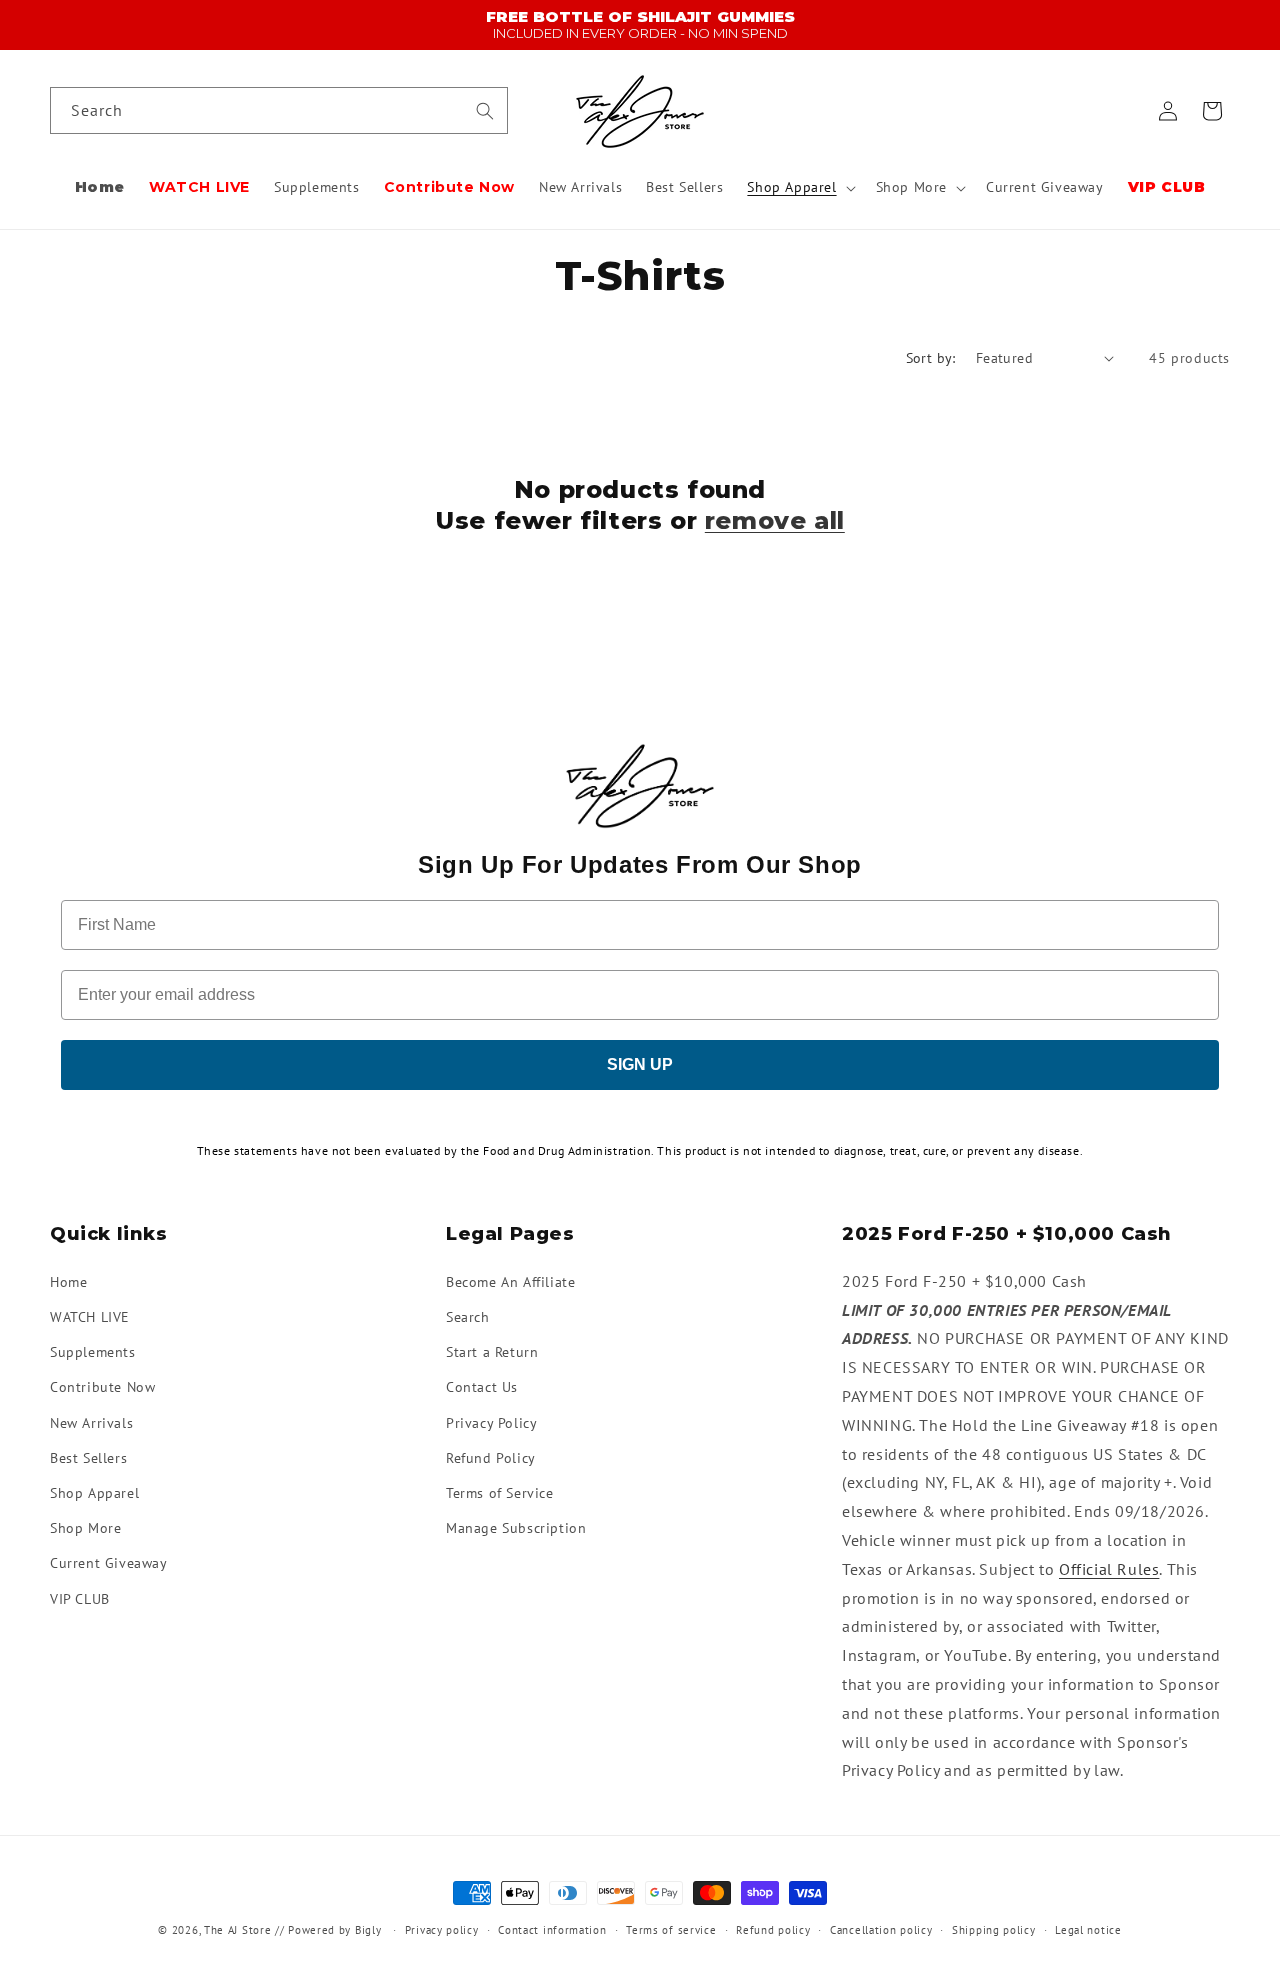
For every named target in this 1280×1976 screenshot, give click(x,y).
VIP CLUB (80, 1598)
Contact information (552, 1929)
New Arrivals (91, 1422)
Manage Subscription (516, 1528)
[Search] (485, 111)
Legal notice (1088, 1929)
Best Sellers (88, 1457)
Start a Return (492, 1352)
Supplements (93, 1352)
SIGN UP (640, 1064)
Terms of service (671, 1929)
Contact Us (482, 1387)
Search (468, 1316)
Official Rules (1109, 1568)
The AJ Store (237, 1930)
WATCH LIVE (90, 1316)
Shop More (85, 1528)
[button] (799, 188)
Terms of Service (500, 1492)
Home (68, 1281)
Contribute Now (102, 1387)
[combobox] (279, 111)
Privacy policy (442, 1929)
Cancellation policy (881, 1929)
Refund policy (773, 1929)
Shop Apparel (94, 1492)
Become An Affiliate (510, 1281)
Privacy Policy (491, 1422)
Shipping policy (994, 1929)
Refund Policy (491, 1457)
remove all (775, 520)
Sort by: (931, 358)
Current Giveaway (109, 1563)
